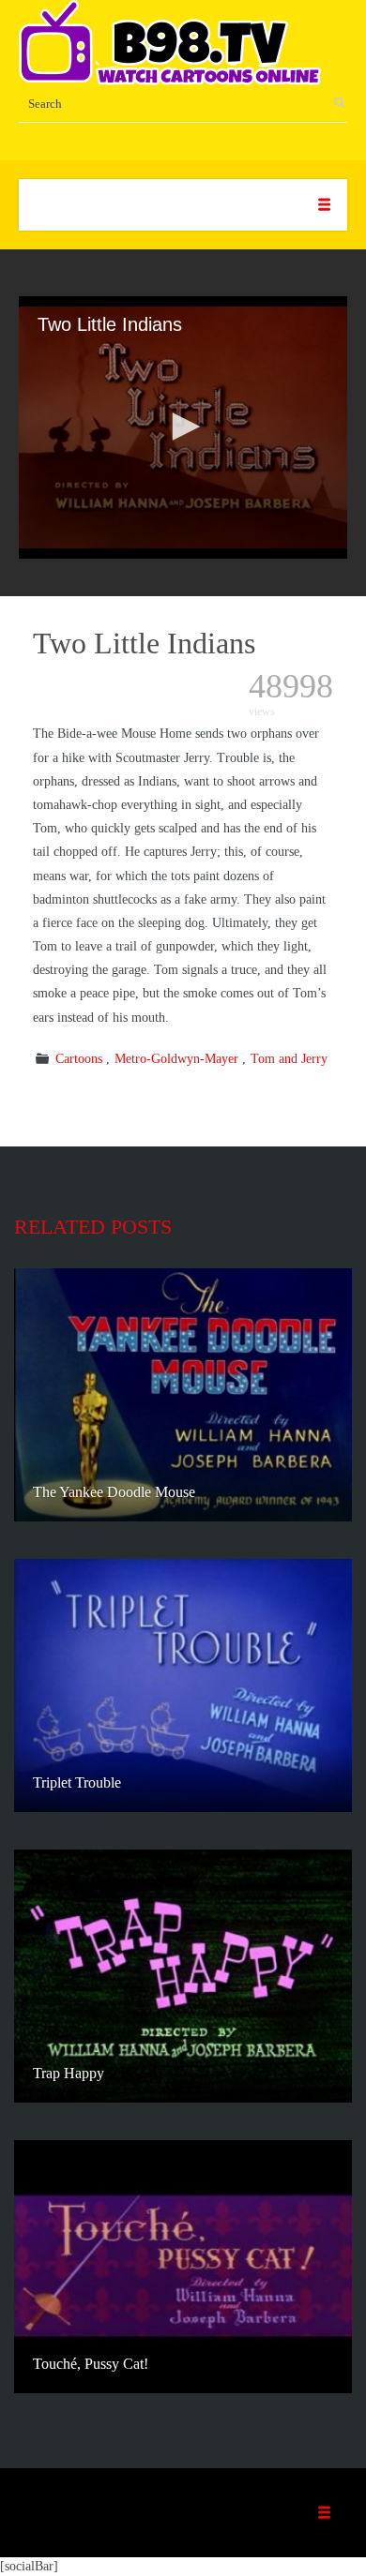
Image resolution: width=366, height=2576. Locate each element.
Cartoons (79, 1059)
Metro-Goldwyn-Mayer (176, 1059)
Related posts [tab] (93, 1227)
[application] (183, 427)
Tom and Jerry (289, 1059)
